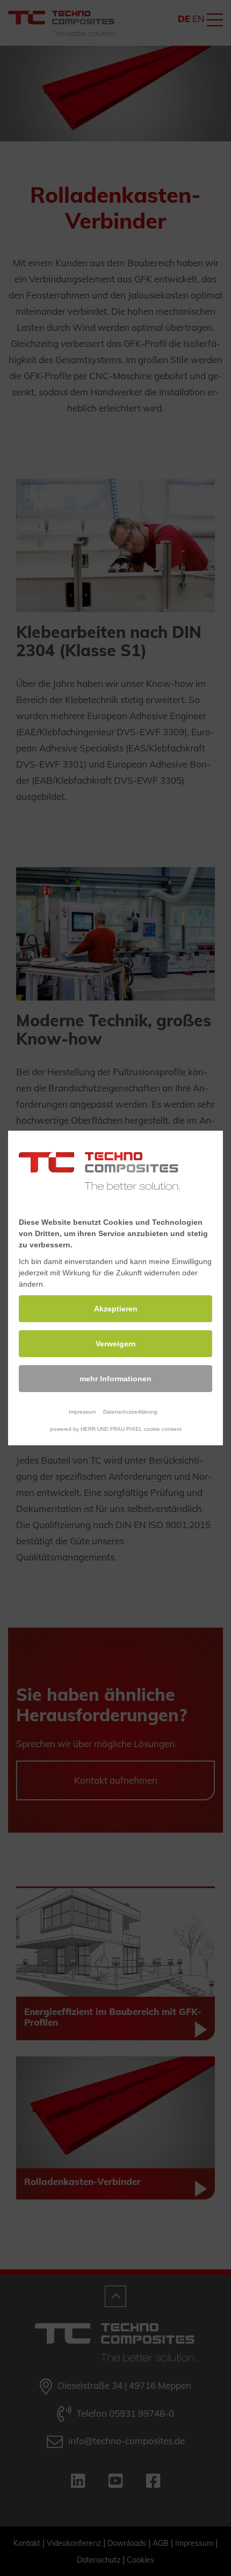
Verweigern (116, 1344)
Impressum (82, 1412)
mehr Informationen (115, 1379)
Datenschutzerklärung (130, 1412)
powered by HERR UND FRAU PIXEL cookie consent (116, 1429)
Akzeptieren (116, 1309)
